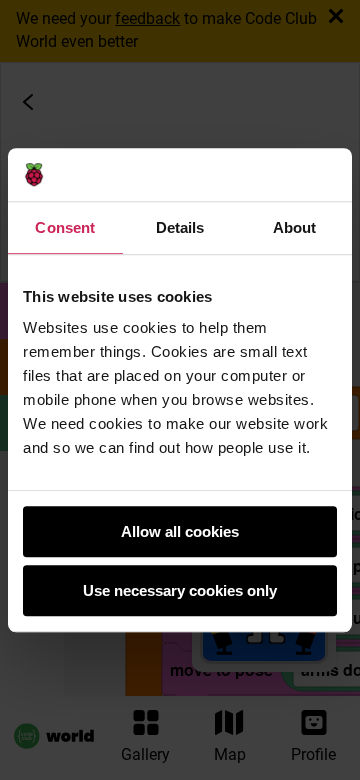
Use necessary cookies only (180, 590)
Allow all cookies (180, 531)
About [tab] (295, 227)
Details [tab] (180, 227)
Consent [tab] (65, 227)
